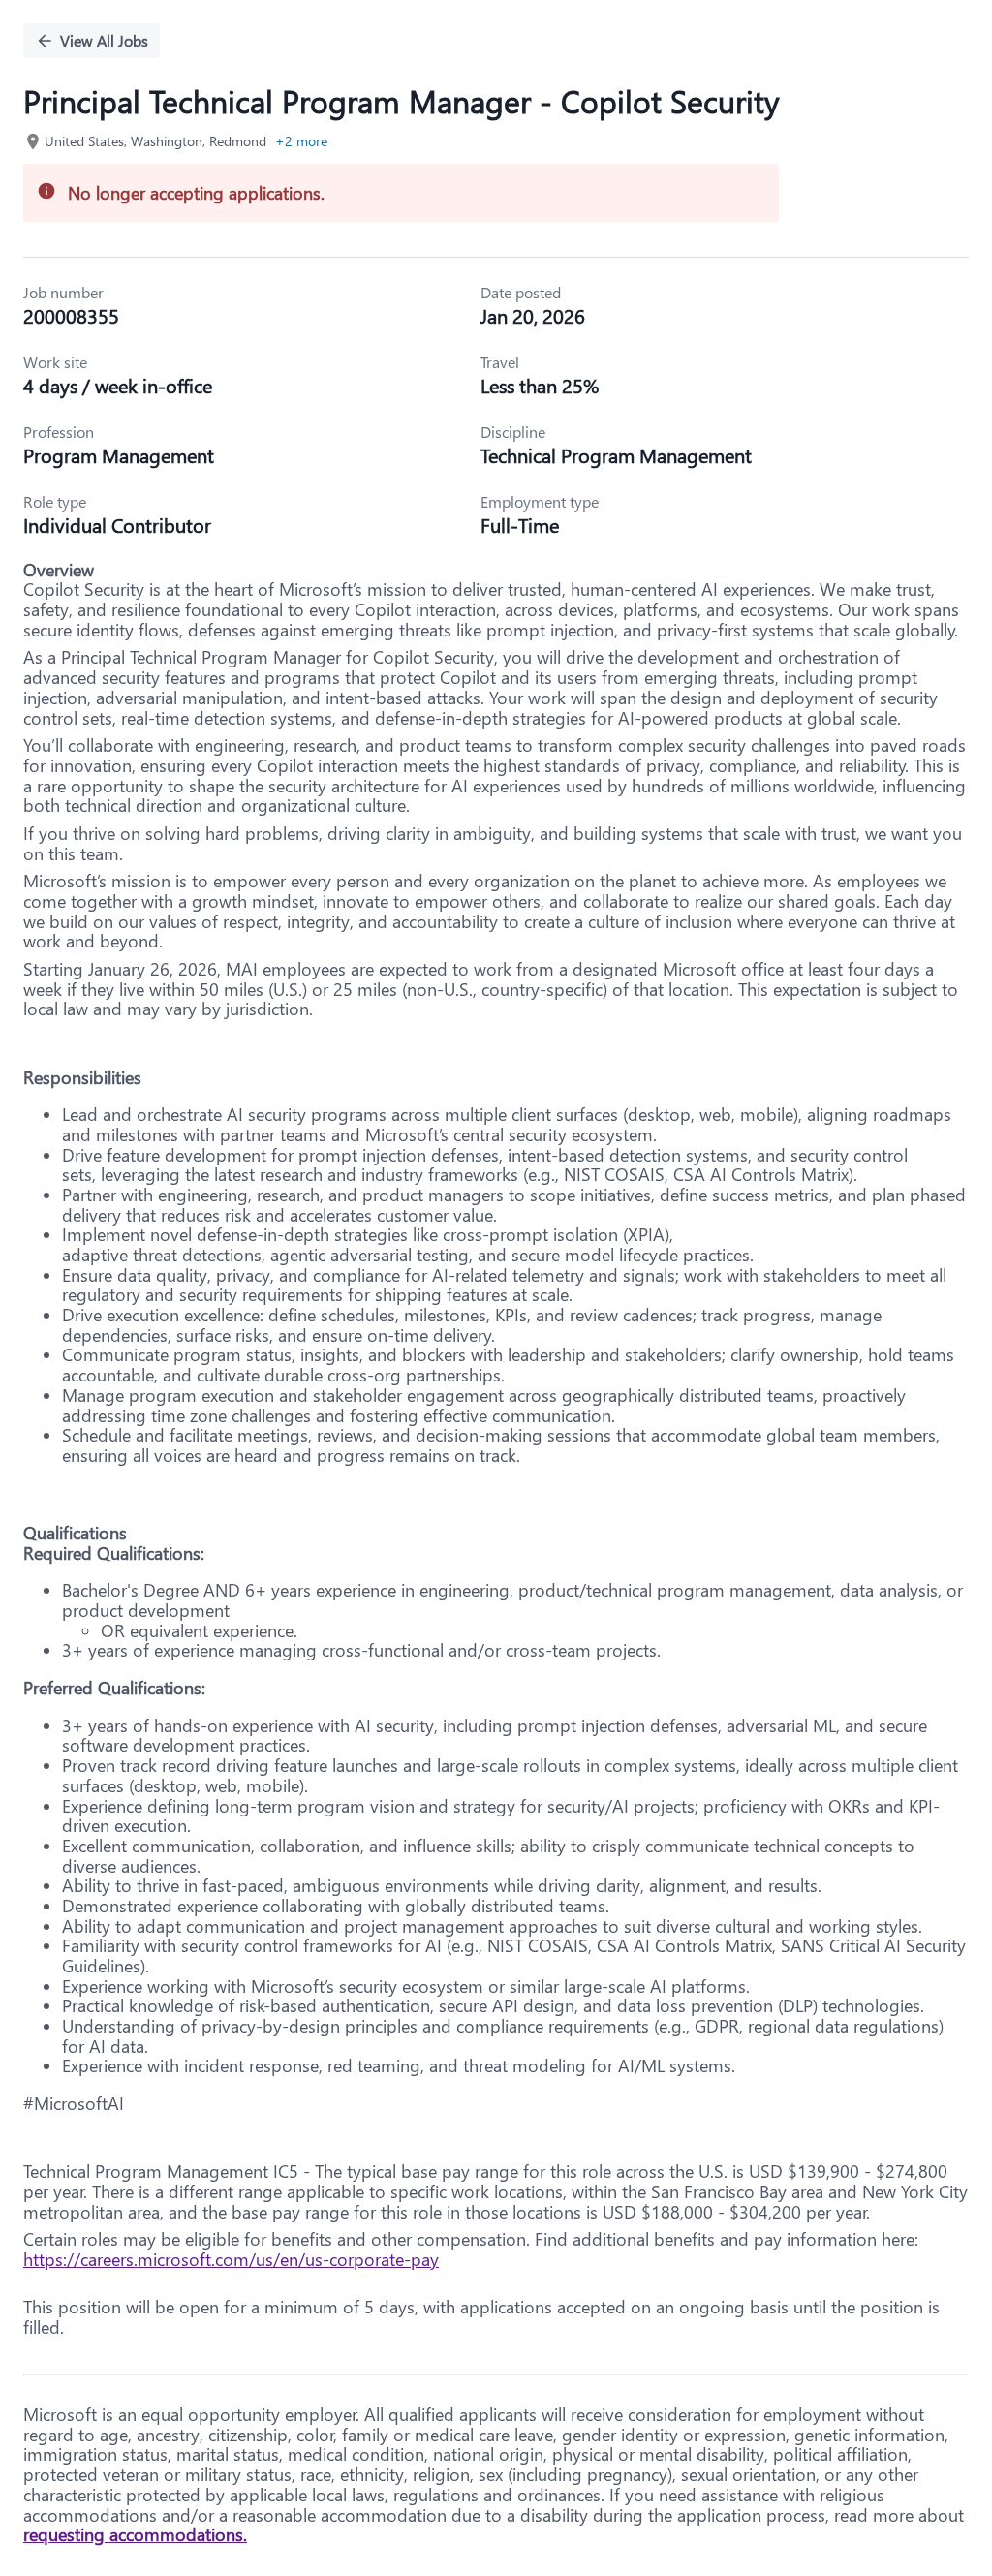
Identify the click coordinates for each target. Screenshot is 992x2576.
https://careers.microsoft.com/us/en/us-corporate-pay (231, 2259)
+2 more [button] (301, 141)
